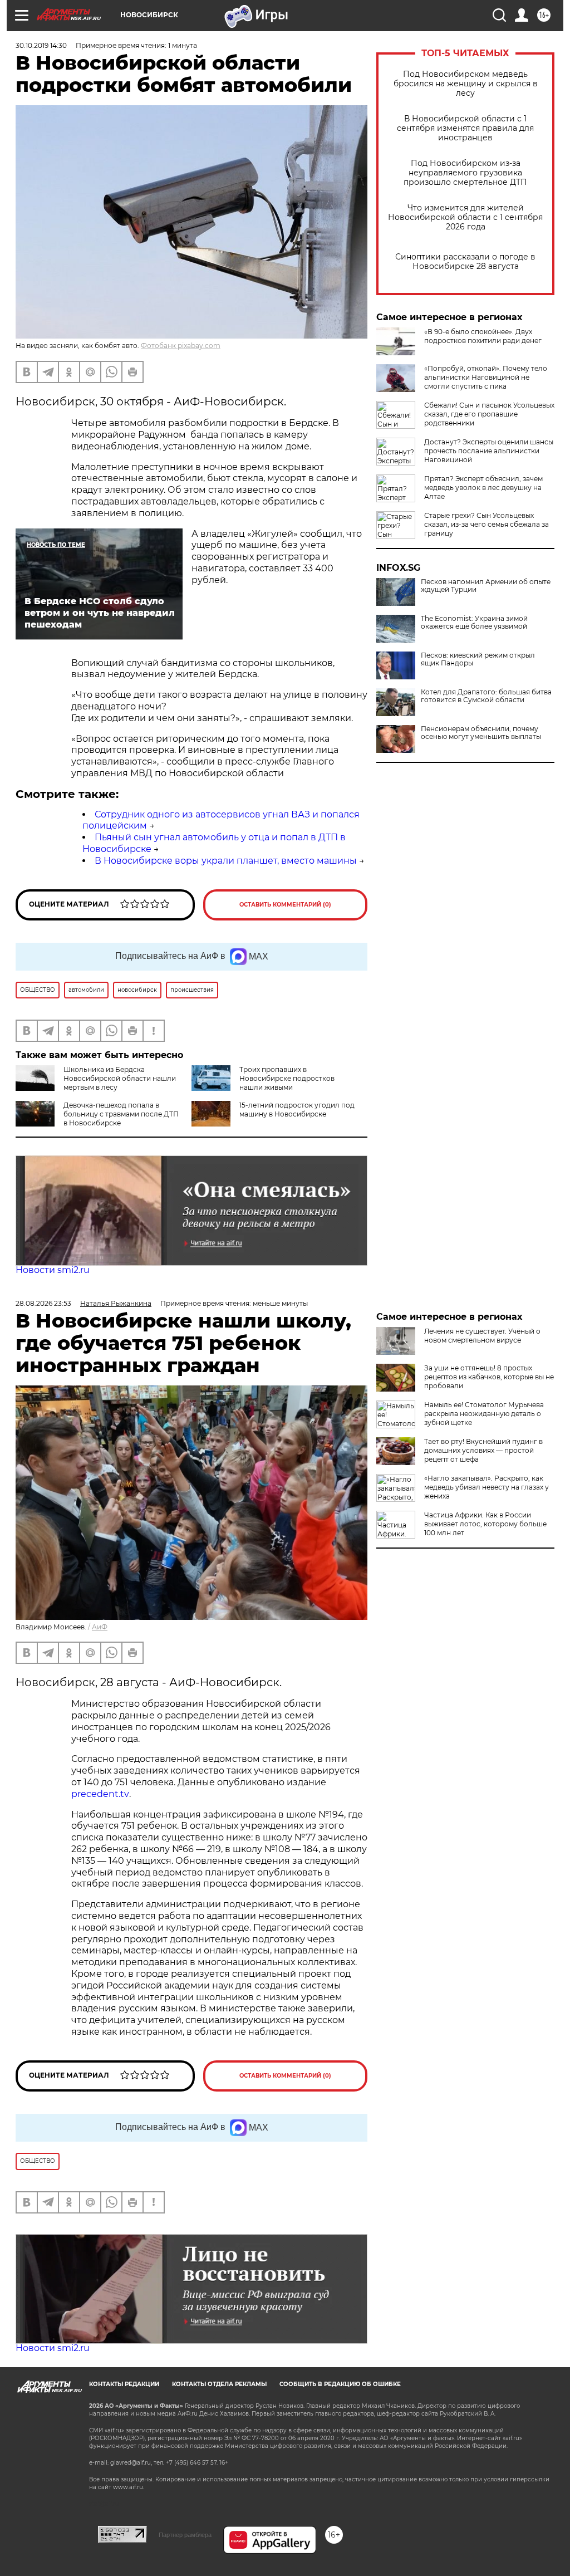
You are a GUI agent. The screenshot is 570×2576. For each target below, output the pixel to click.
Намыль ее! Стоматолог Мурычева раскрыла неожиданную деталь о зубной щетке (484, 1414)
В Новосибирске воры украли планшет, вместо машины (226, 861)
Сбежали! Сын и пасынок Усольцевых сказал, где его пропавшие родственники (489, 414)
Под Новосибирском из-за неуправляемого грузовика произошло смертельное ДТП (465, 173)
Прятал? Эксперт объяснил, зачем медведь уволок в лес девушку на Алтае (483, 488)
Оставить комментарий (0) (285, 905)
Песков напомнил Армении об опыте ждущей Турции (486, 586)
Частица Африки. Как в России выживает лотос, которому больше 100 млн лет (485, 1524)
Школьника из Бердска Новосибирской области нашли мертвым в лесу (120, 1078)
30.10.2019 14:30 (41, 45)
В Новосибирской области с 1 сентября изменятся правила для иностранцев (465, 128)
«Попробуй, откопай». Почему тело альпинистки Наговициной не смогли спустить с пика (486, 377)
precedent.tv (100, 1794)
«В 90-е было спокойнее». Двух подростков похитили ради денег (483, 336)
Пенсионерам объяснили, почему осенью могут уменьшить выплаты (481, 733)
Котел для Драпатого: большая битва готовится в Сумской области (486, 696)
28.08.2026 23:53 (43, 1303)
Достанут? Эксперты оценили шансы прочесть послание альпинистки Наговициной (489, 451)
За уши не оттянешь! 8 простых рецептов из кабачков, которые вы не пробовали (489, 1377)
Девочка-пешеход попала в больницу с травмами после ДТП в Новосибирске (121, 1114)
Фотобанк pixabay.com (181, 346)
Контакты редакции (124, 2384)
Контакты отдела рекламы (219, 2384)
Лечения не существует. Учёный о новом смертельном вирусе (482, 1336)
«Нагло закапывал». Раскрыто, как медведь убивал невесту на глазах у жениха (487, 1487)
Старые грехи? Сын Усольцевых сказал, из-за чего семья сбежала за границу (487, 524)
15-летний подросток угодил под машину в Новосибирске (297, 1110)
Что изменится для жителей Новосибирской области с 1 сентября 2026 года (465, 217)
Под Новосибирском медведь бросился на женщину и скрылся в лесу (466, 84)
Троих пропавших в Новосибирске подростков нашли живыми (287, 1078)
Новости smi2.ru (53, 1270)
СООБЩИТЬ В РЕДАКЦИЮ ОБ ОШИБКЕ (340, 2384)
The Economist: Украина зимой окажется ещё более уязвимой (474, 623)
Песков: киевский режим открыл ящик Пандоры (478, 659)
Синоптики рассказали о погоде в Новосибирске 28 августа (465, 262)
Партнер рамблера (185, 2535)
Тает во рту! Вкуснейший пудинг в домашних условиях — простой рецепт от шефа (483, 1450)
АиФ (100, 1627)
